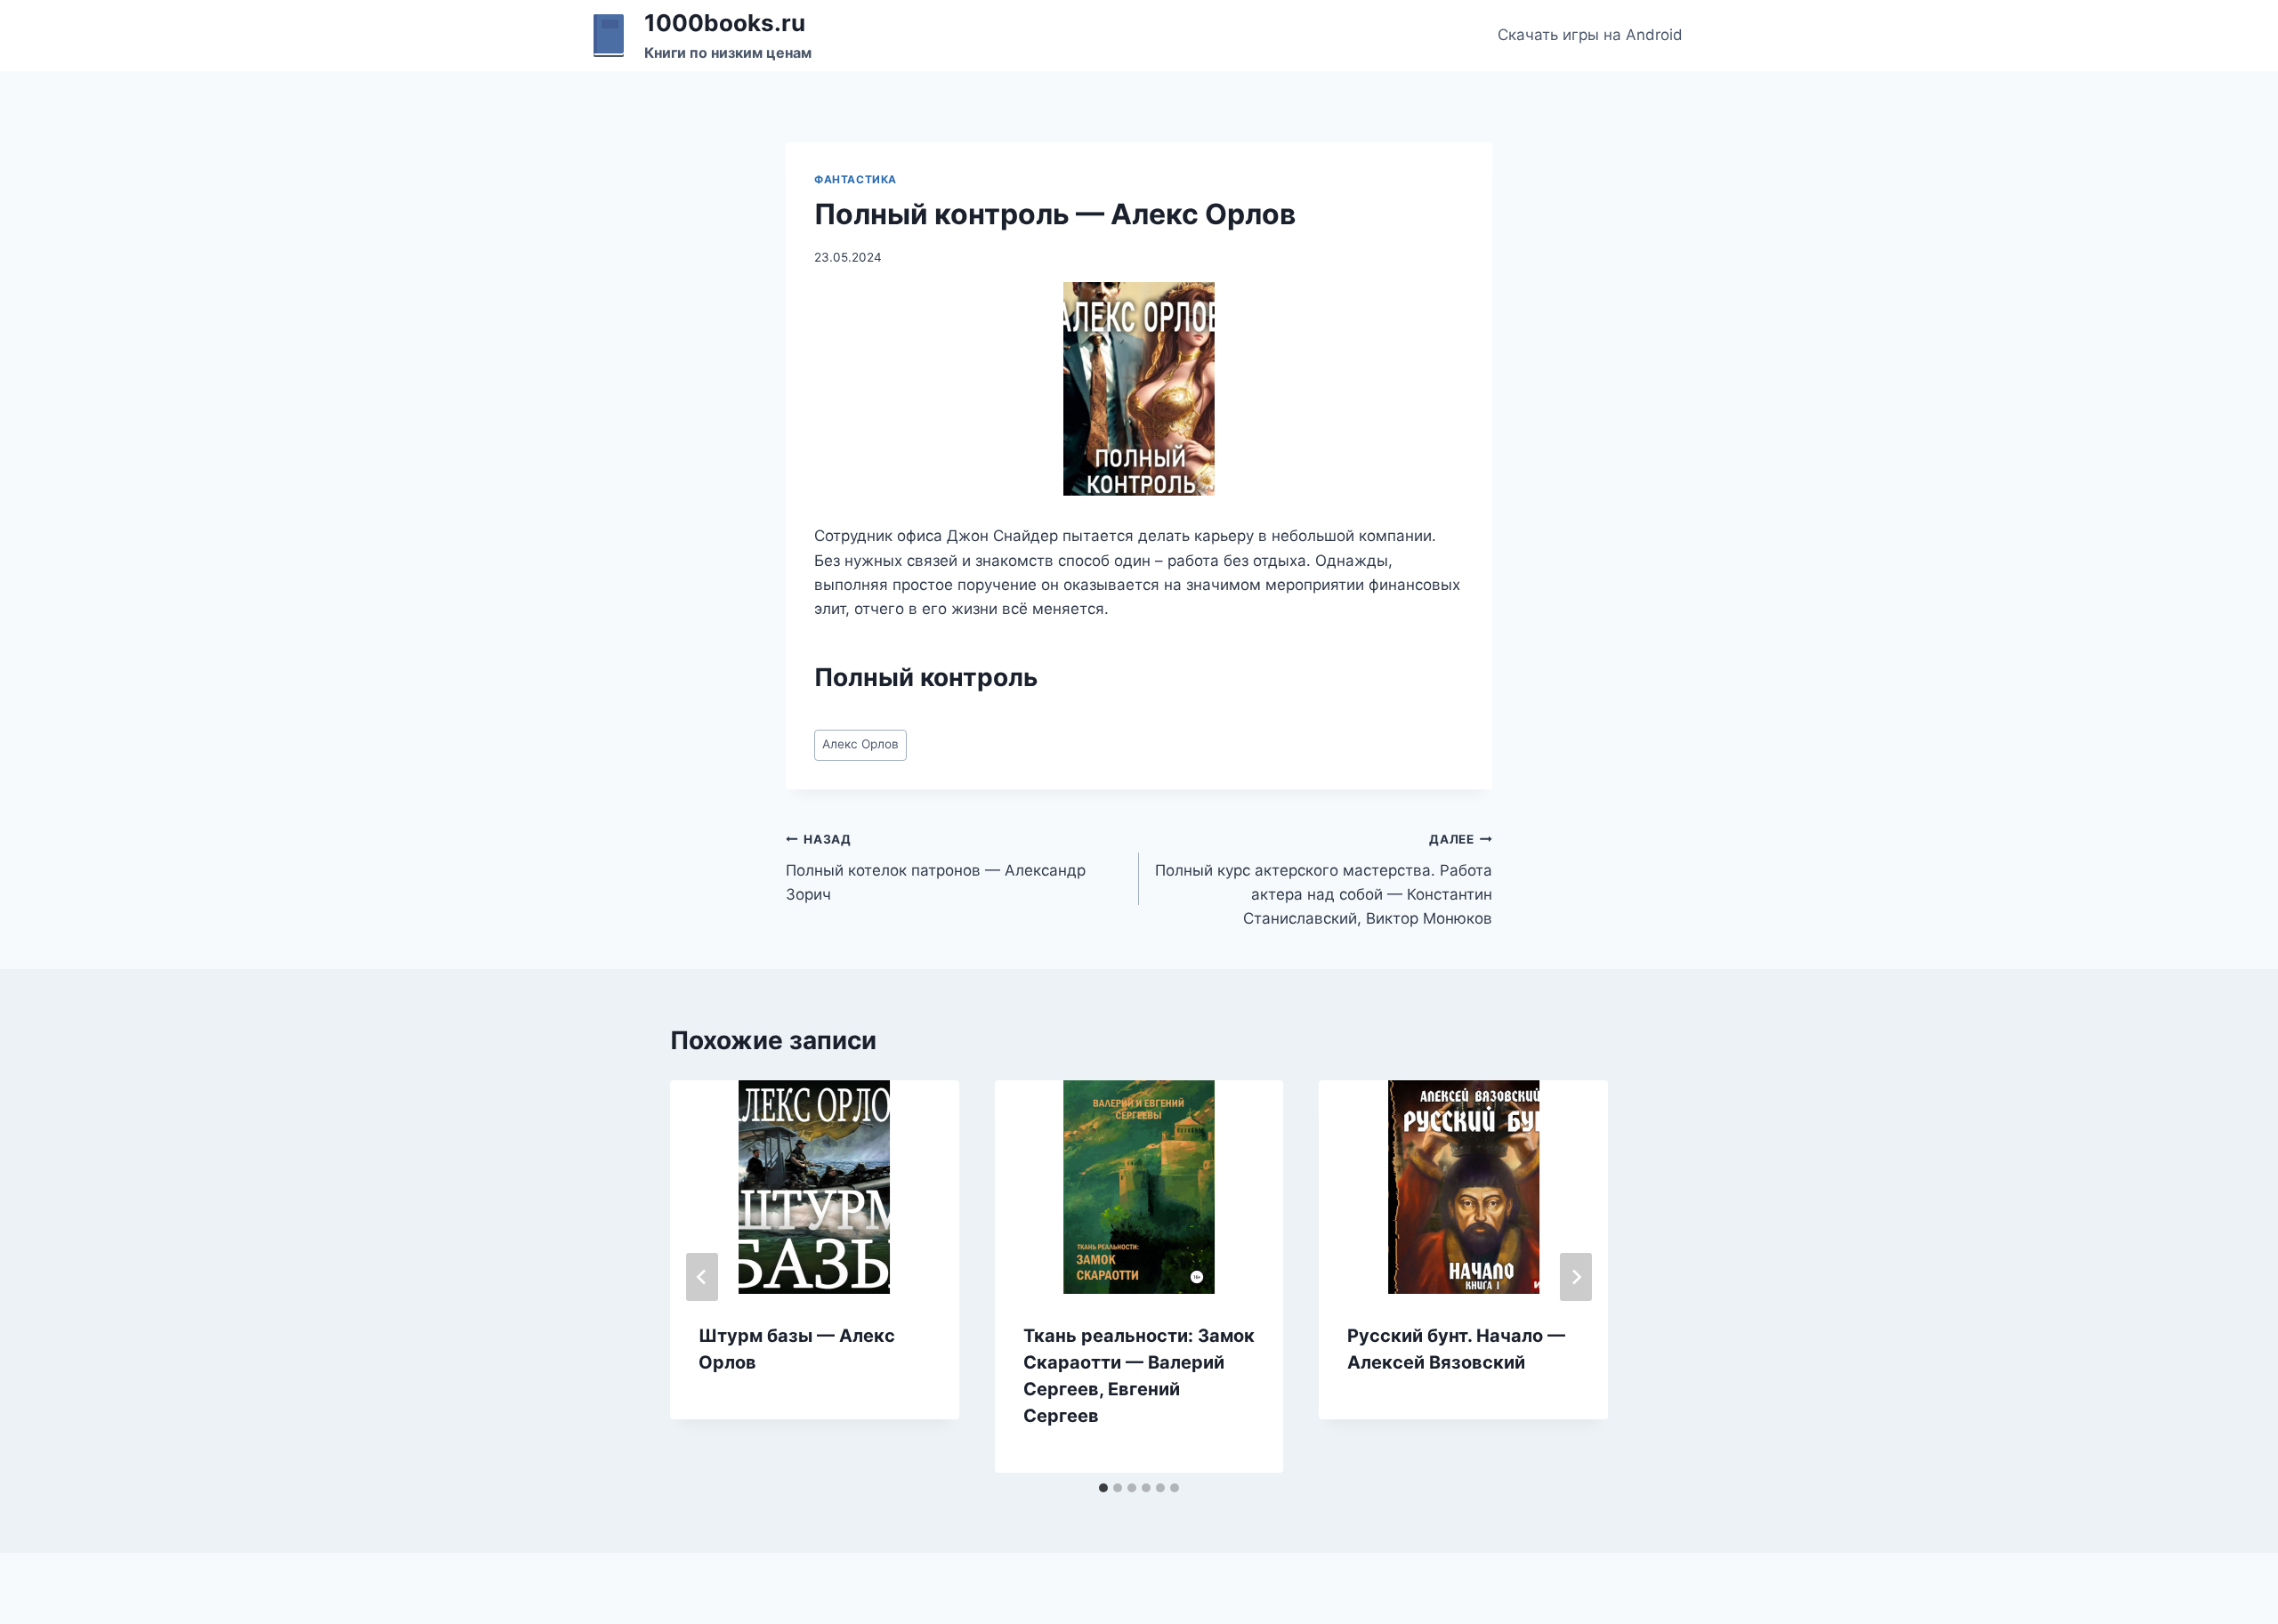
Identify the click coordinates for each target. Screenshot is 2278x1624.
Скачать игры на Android (1590, 35)
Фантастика (856, 179)
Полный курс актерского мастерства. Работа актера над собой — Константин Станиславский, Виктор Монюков (1324, 880)
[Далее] (1576, 1277)
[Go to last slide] (702, 1277)
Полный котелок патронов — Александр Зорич (936, 868)
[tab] (1103, 1488)
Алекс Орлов (860, 744)
